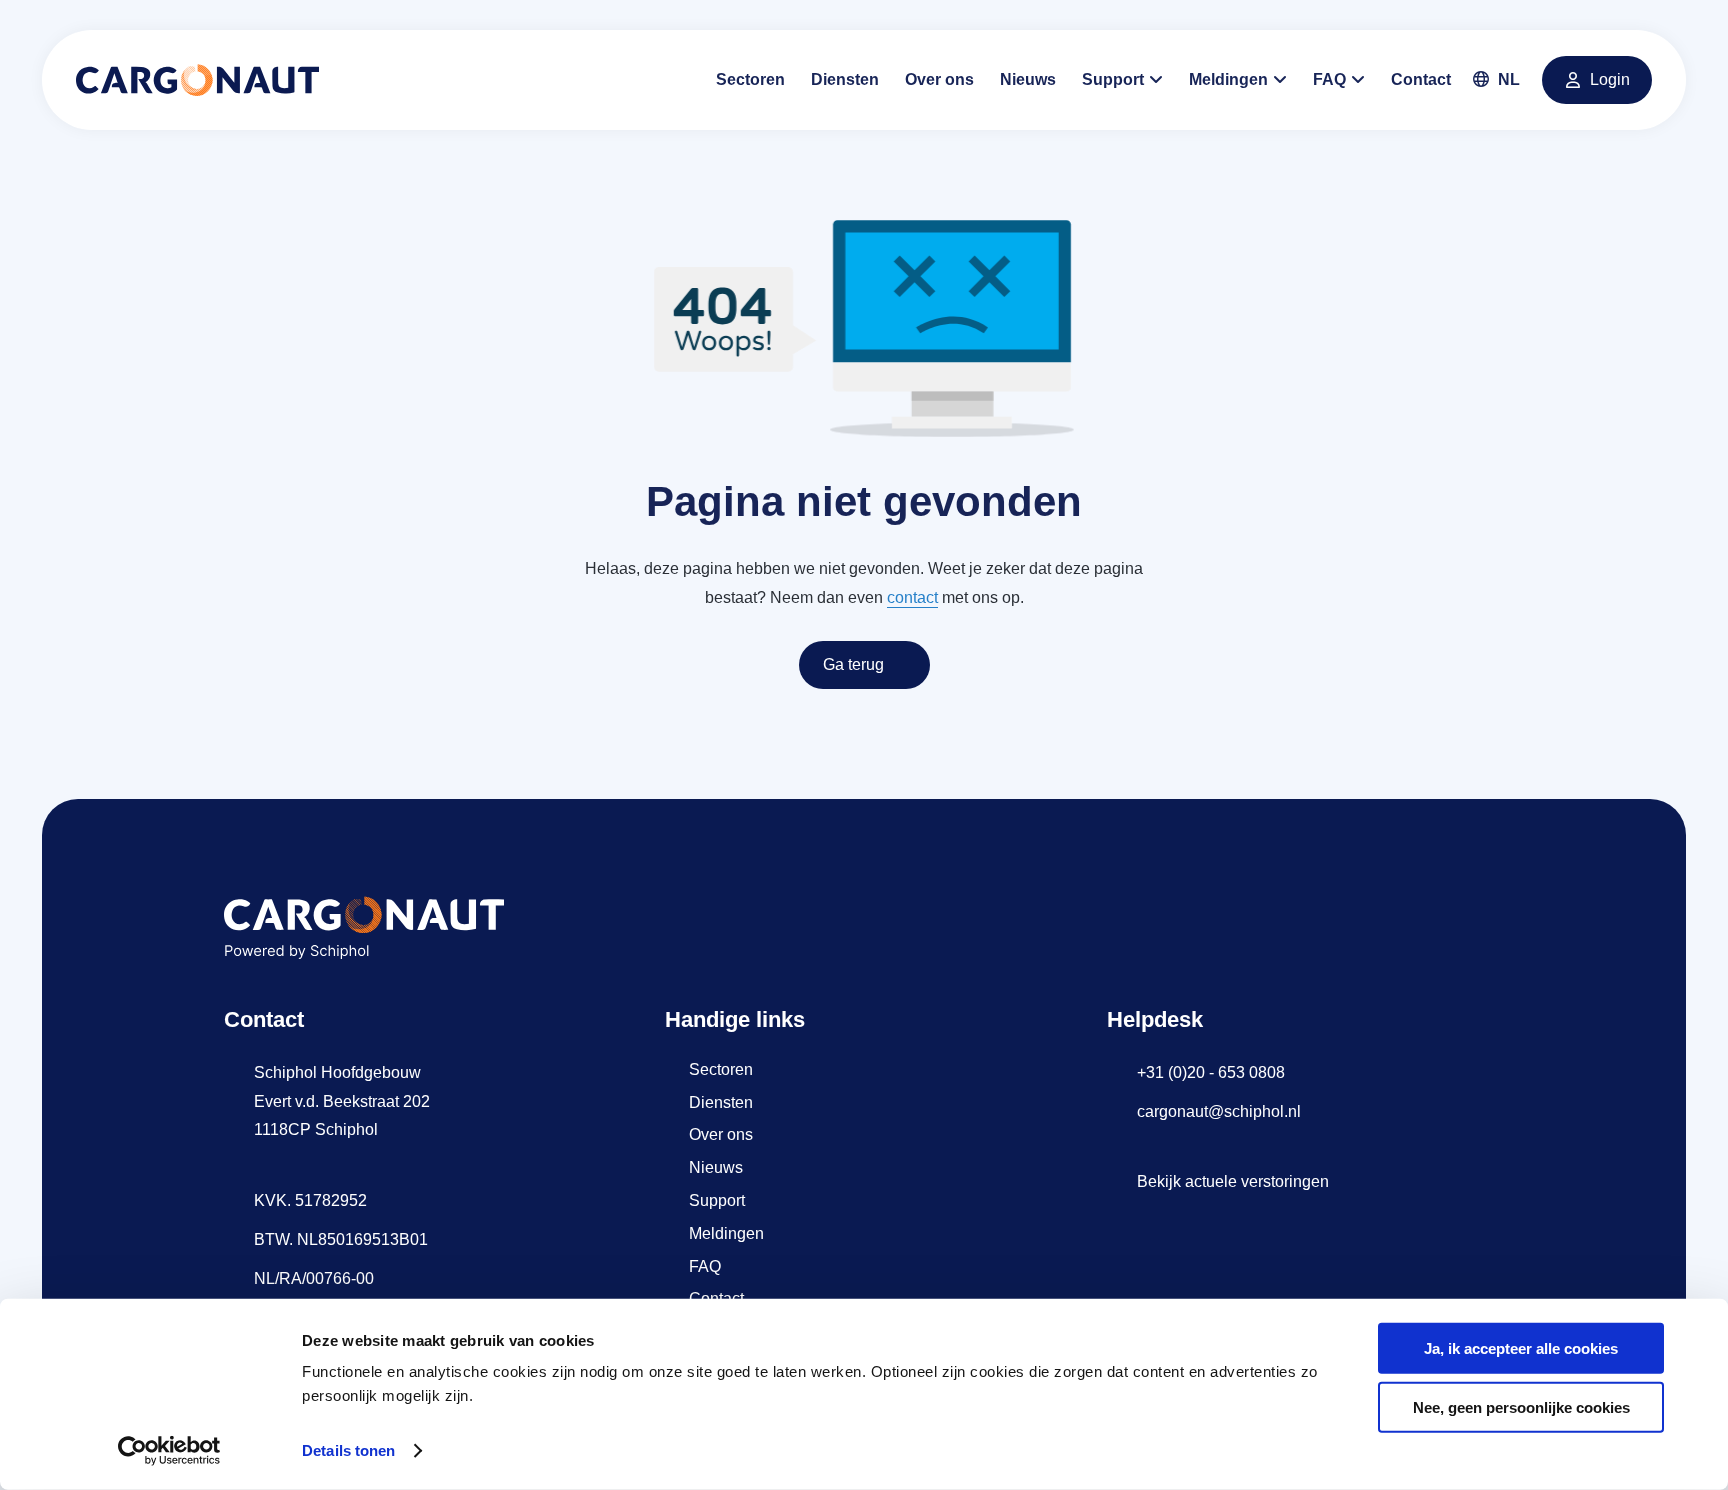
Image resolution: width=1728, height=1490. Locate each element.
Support (1113, 79)
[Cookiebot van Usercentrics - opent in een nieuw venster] (169, 1451)
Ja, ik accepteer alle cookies (1521, 1348)
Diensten (845, 79)
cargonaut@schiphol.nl (1219, 1111)
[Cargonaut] (197, 80)
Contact (1421, 79)
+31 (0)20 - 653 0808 (1211, 1072)
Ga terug (853, 664)
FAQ (1329, 79)
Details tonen (348, 1450)
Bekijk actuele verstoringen (1233, 1181)
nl (1507, 79)
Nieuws (1028, 79)
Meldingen (1228, 79)
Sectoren (750, 79)
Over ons (939, 79)
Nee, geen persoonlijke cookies (1521, 1407)
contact (912, 597)
